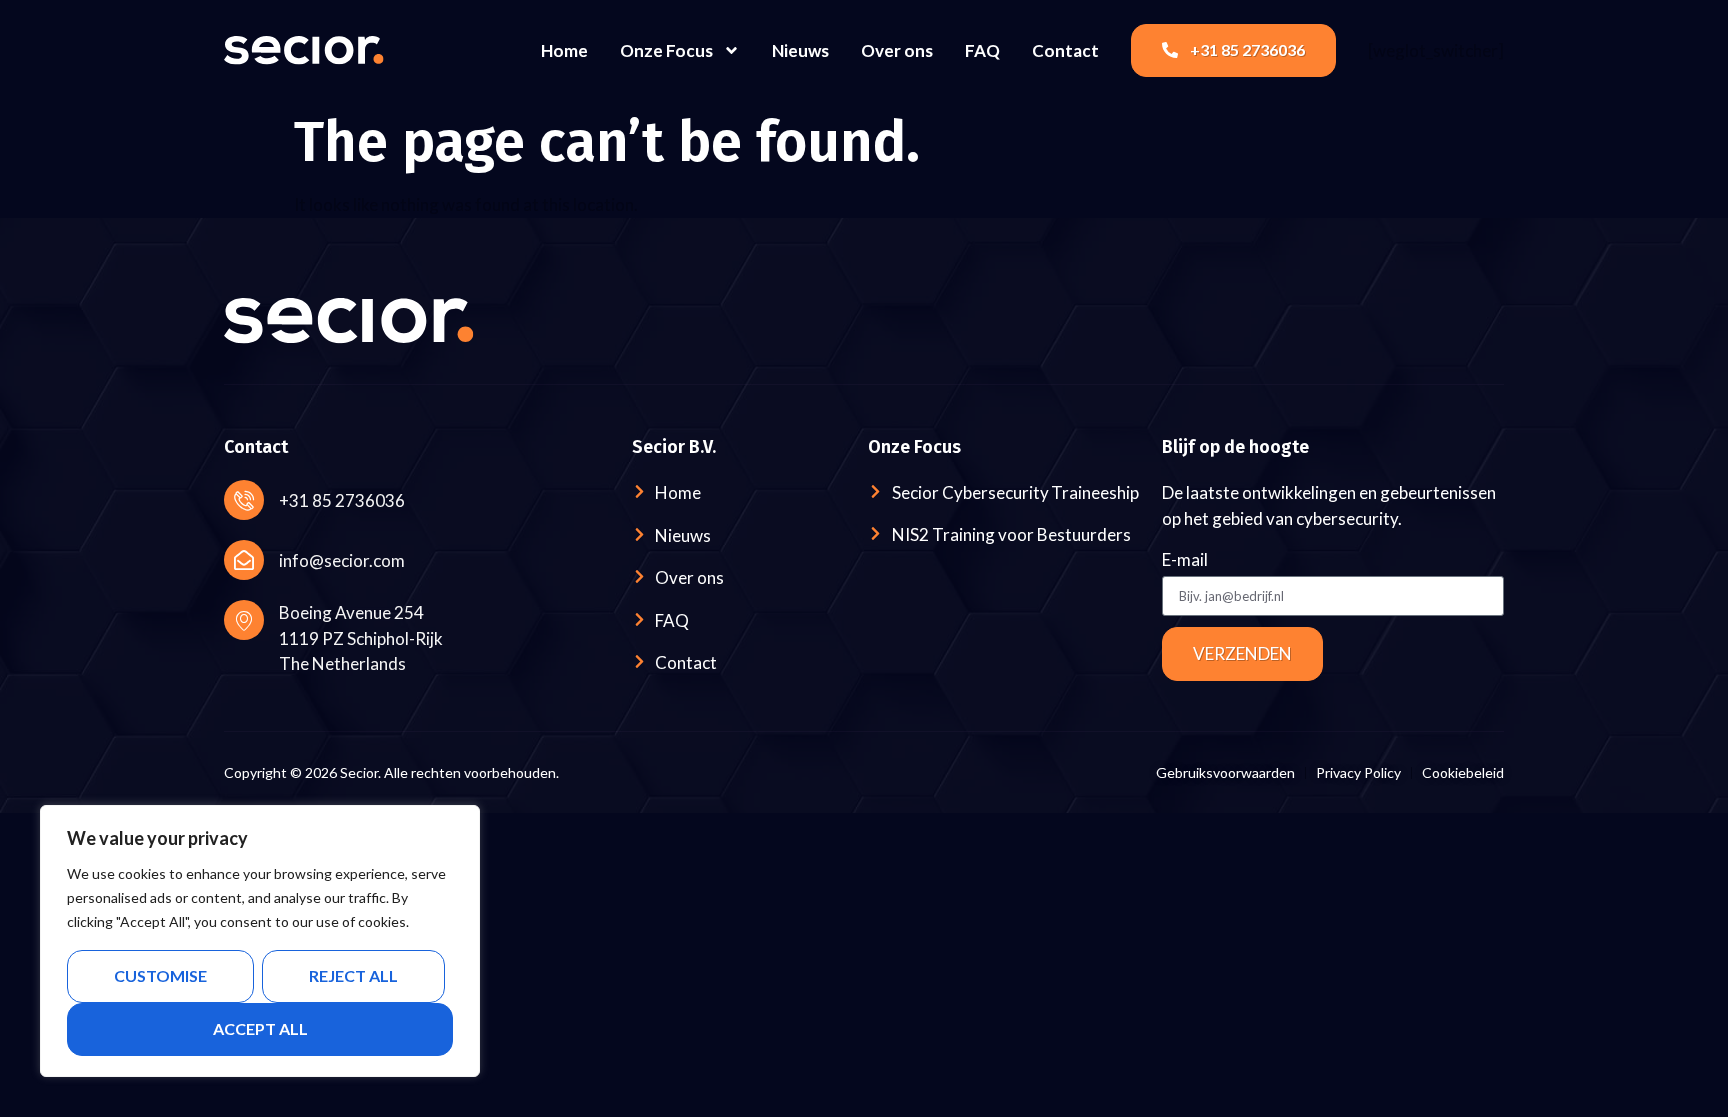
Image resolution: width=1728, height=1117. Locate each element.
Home (564, 50)
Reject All (353, 975)
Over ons (897, 50)
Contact (1065, 50)
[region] (260, 941)
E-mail (1185, 560)
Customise (160, 975)
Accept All (260, 1028)
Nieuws (800, 50)
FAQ (982, 50)
